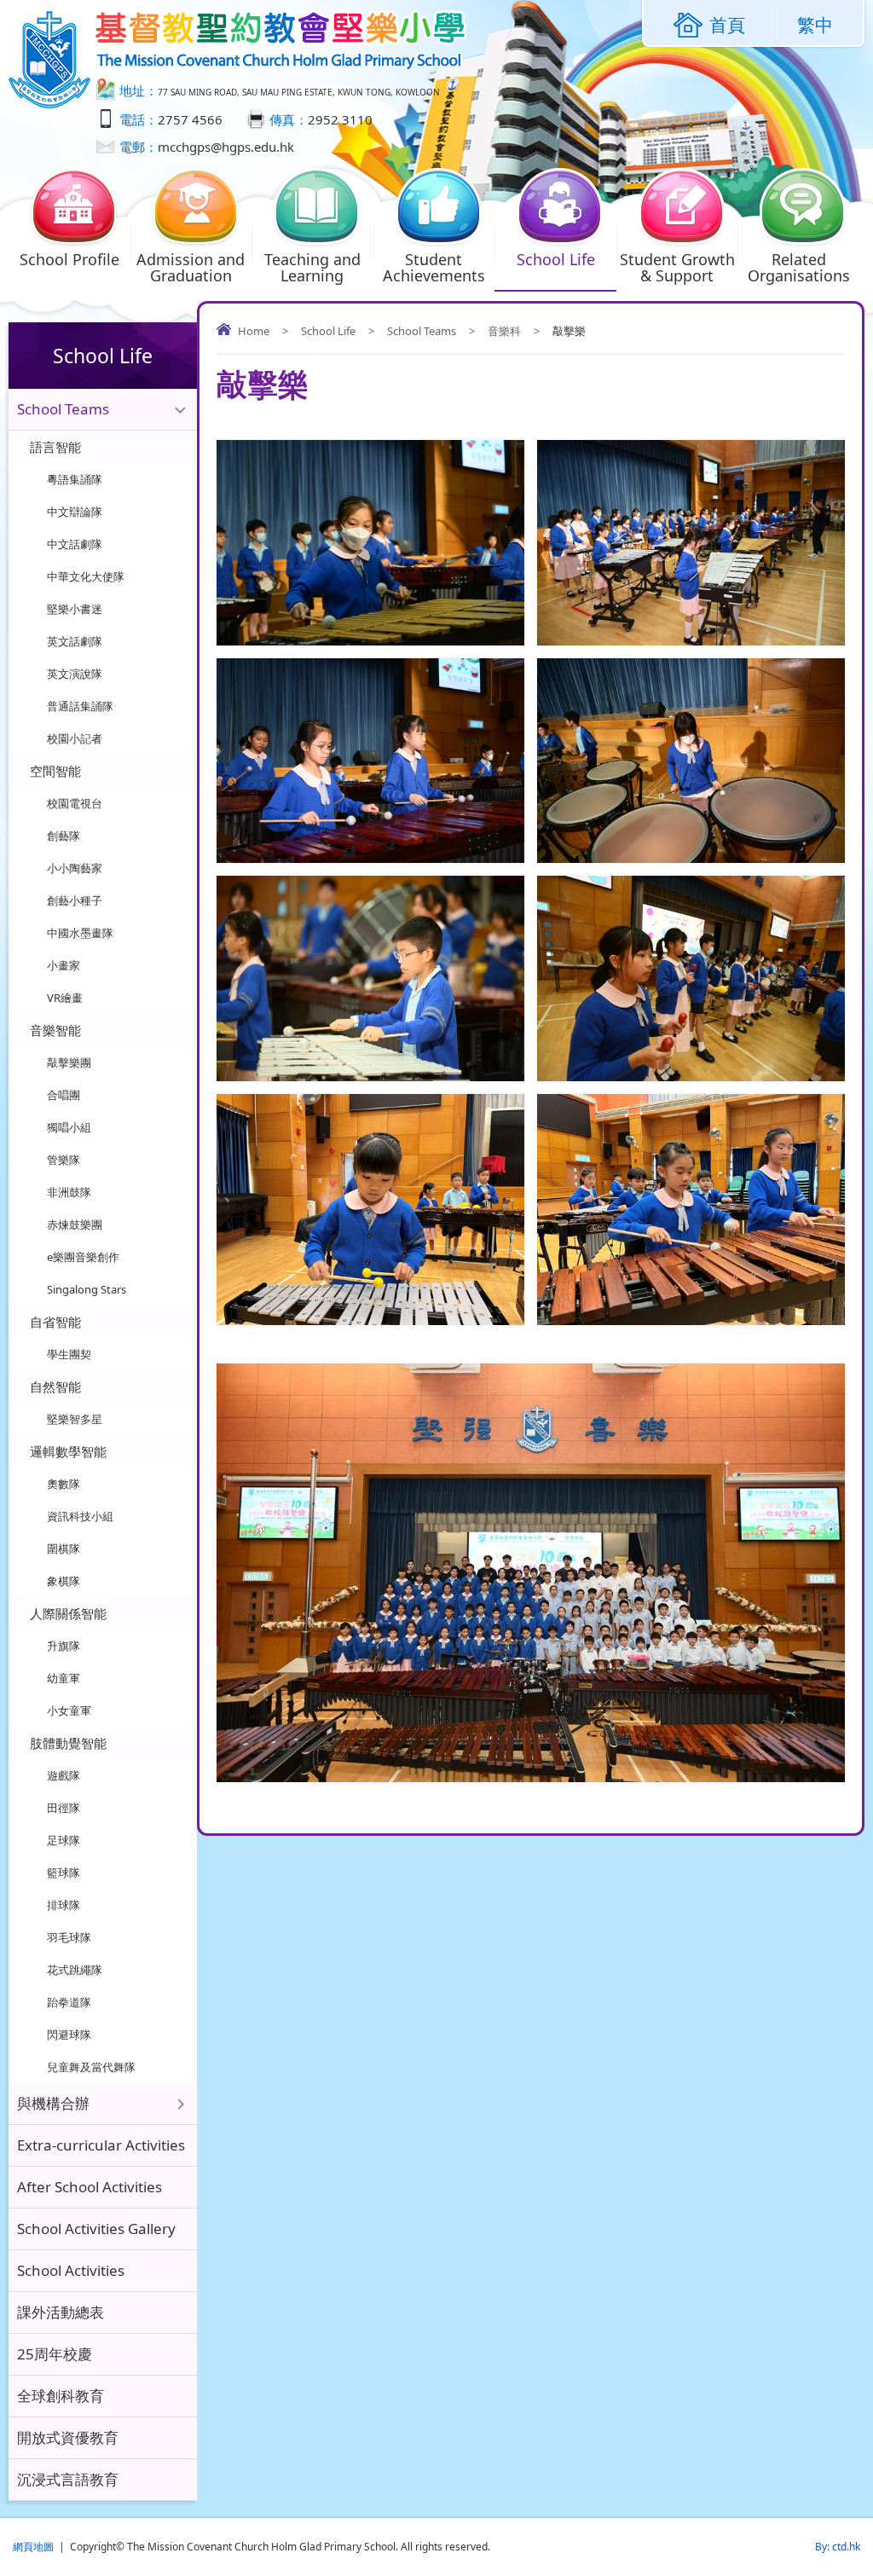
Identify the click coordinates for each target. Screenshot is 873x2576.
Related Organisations (799, 267)
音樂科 (504, 331)
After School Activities (90, 2187)
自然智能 (55, 1386)
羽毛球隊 (69, 1937)
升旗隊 (64, 1646)
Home (254, 331)
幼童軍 (64, 1678)
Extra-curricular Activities (101, 2145)
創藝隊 (64, 836)
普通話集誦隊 (80, 706)
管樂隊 (64, 1160)
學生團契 (69, 1354)
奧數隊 (64, 1484)
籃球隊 (64, 1873)
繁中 (815, 25)
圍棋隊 (64, 1548)
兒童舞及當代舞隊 (91, 2067)
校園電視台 (75, 803)
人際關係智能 (68, 1613)
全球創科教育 (61, 2396)
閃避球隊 (69, 2035)
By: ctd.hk (838, 2547)
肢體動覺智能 (68, 1743)
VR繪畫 (65, 998)
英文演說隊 (75, 674)
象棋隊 (64, 1581)
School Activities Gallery (96, 2229)
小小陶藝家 (75, 868)
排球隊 (64, 1905)
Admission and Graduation (191, 267)
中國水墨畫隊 (80, 933)
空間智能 (55, 771)
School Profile (69, 259)
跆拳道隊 (69, 2002)
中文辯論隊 (75, 512)
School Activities (71, 2270)
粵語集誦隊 (75, 479)
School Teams (422, 331)
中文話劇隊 (75, 544)
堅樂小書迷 (75, 609)
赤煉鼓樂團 (75, 1224)
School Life (556, 259)
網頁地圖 (33, 2547)
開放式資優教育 (68, 2437)
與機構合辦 (53, 2103)
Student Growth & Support (677, 267)
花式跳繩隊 (75, 1970)
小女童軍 (69, 1711)
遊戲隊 (64, 1775)
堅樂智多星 (75, 1419)
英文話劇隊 (75, 641)
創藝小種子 (75, 900)
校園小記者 (75, 738)
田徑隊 (64, 1808)
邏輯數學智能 (68, 1451)
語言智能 (55, 447)
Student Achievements (434, 267)
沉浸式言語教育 (68, 2479)
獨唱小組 (69, 1127)
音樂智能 (55, 1030)
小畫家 (64, 965)
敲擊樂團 (69, 1062)
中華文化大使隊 (86, 576)
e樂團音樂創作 (83, 1257)
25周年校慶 (55, 2354)
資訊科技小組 (80, 1516)
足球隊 (64, 1840)
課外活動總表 (61, 2312)
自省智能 (55, 1322)
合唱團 (64, 1095)
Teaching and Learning (312, 267)
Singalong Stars (87, 1289)
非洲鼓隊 (69, 1192)
